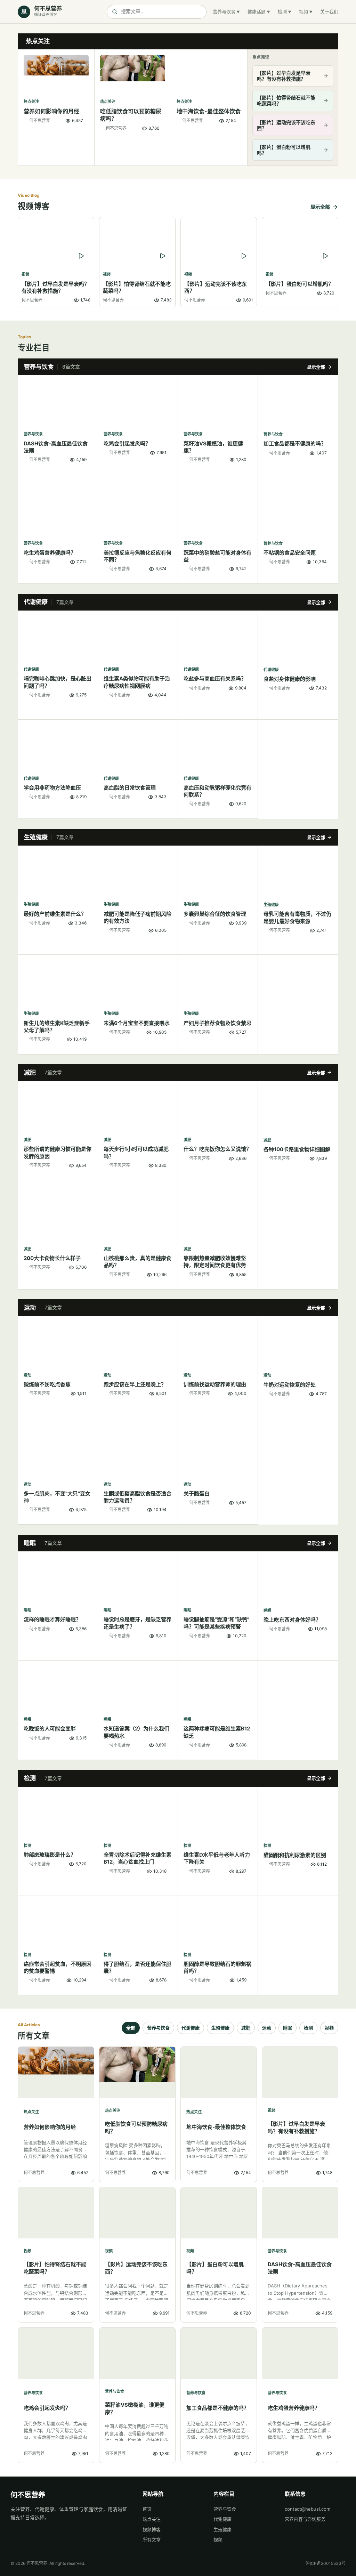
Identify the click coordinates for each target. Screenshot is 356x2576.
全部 (131, 2028)
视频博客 (152, 2529)
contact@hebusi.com (308, 2509)
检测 (282, 11)
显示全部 (320, 207)
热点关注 (152, 2519)
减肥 (246, 2028)
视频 (304, 11)
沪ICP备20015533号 (326, 2563)
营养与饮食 (224, 11)
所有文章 (152, 2539)
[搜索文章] (157, 12)
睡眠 (288, 2028)
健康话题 (257, 11)
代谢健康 (191, 2028)
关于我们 (329, 11)
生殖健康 (220, 2028)
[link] (56, 107)
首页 (147, 2509)
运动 (267, 2028)
